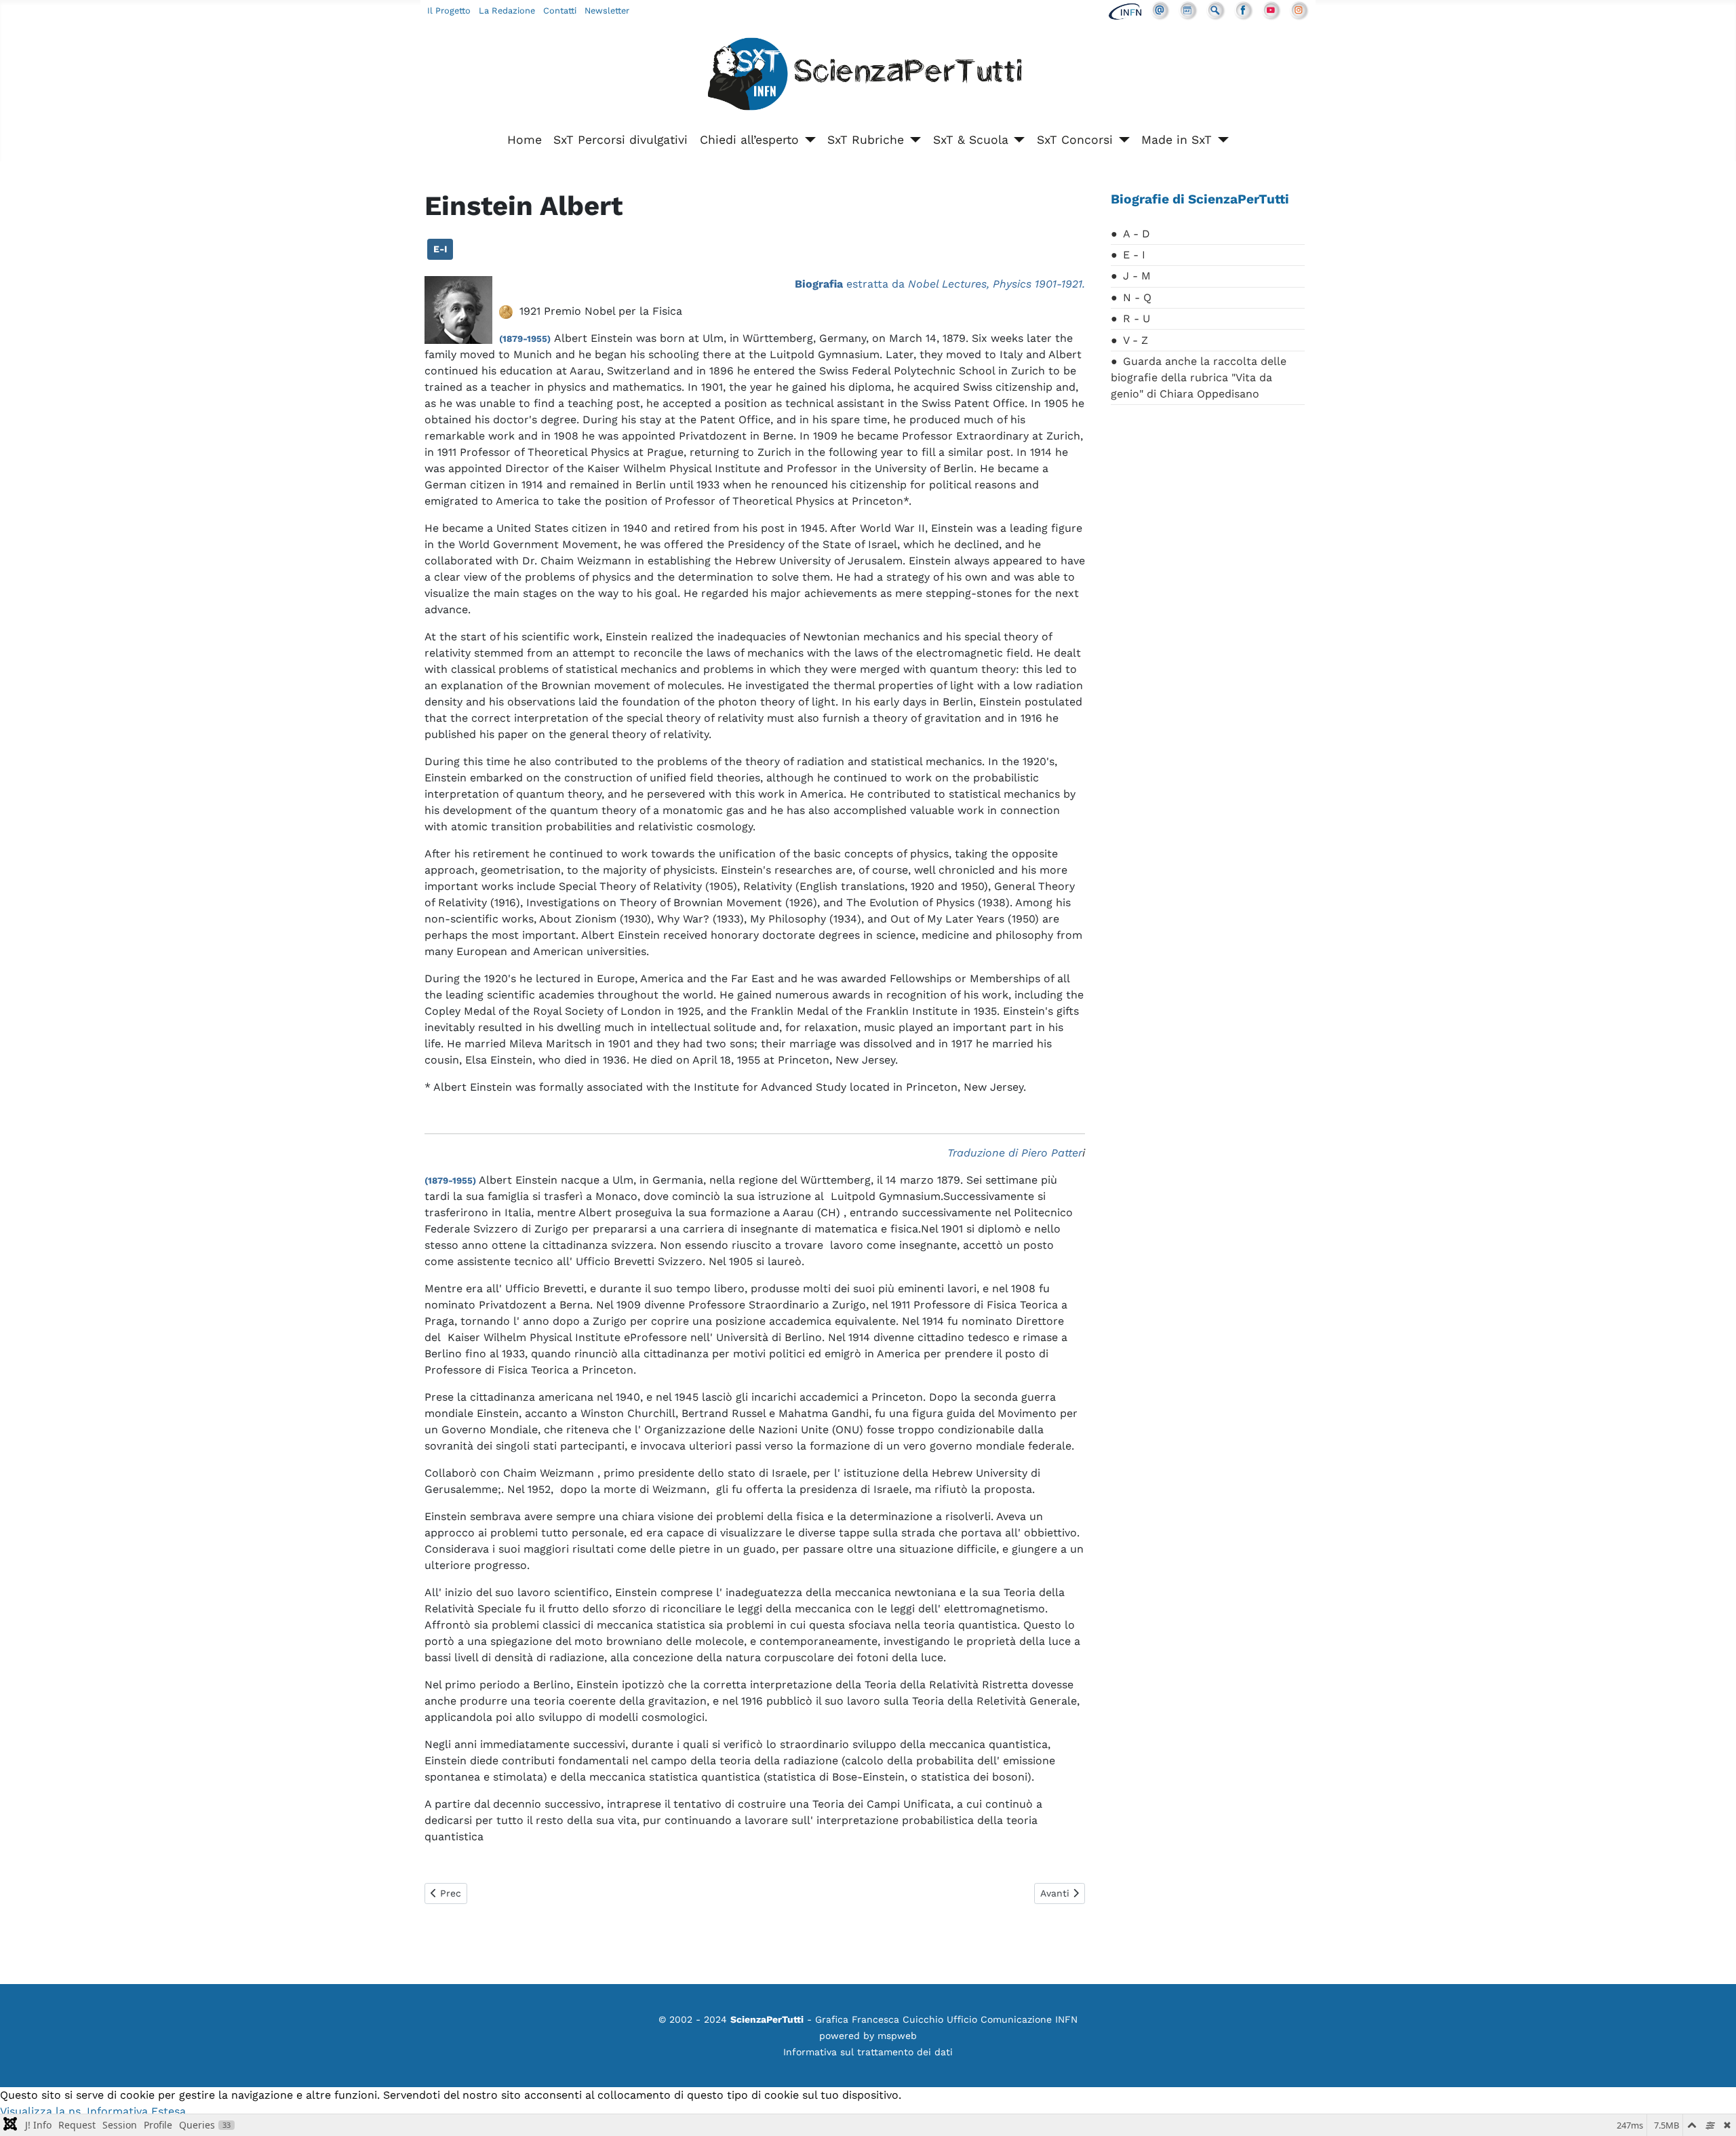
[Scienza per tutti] (868, 76)
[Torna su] (1712, 2111)
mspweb (897, 2036)
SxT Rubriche (866, 140)
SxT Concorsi (1075, 140)
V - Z (1136, 340)
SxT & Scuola (971, 140)
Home (525, 140)
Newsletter (607, 11)
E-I (440, 249)
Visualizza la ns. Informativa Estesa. (94, 2111)
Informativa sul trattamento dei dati (868, 2052)
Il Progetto (449, 11)
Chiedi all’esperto (749, 140)
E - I (1134, 255)
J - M (1137, 276)
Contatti (560, 11)
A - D (1137, 234)
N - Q (1137, 297)
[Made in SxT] (1220, 140)
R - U (1137, 318)
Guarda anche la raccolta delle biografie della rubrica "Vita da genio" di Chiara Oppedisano (1199, 377)
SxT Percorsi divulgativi (620, 140)
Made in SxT (1177, 140)
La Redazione (507, 11)
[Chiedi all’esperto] (807, 140)
